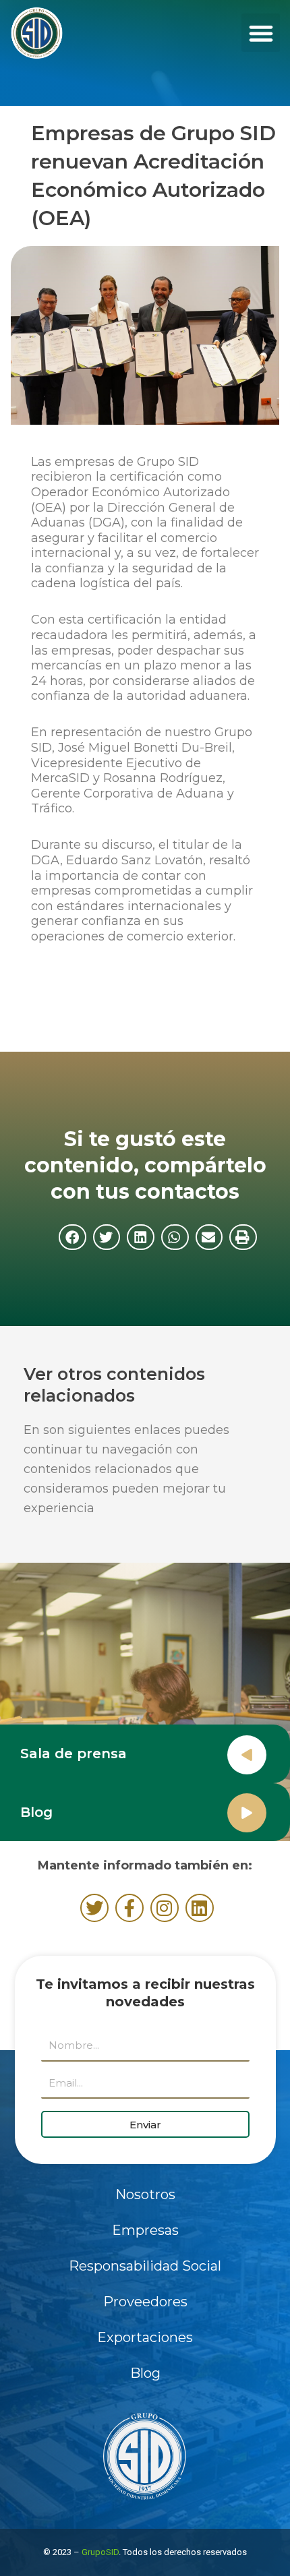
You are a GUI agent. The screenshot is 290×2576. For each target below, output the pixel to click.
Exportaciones (145, 2337)
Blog (36, 1812)
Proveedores (145, 2302)
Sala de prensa (74, 1754)
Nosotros (145, 2194)
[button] (261, 33)
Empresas (145, 2230)
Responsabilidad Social (145, 2266)
